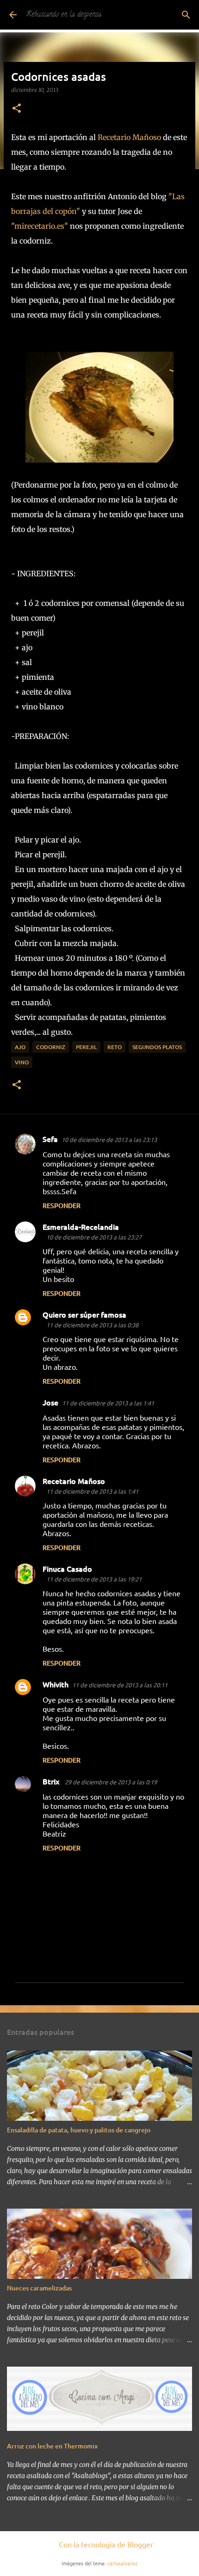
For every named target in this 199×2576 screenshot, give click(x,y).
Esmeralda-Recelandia (81, 1227)
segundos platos (157, 1047)
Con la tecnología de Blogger (105, 2544)
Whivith (56, 1684)
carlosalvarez (122, 2563)
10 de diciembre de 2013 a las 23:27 (94, 1237)
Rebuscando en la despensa (64, 15)
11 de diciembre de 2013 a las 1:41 (108, 1403)
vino (22, 1062)
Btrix (52, 1781)
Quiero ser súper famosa (84, 1314)
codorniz (51, 1047)
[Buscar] (186, 15)
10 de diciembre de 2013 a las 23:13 (109, 1139)
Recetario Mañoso (129, 137)
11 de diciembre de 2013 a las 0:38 (92, 1325)
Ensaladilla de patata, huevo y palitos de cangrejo (79, 2130)
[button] (17, 109)
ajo (20, 1047)
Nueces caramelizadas (39, 2288)
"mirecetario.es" (40, 226)
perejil (86, 1047)
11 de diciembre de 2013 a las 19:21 (94, 1579)
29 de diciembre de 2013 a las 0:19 (111, 1782)
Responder (62, 1206)
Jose (50, 1402)
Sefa (50, 1139)
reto (115, 1047)
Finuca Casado (67, 1569)
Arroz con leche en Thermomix (52, 2446)
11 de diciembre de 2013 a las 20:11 (120, 1685)
